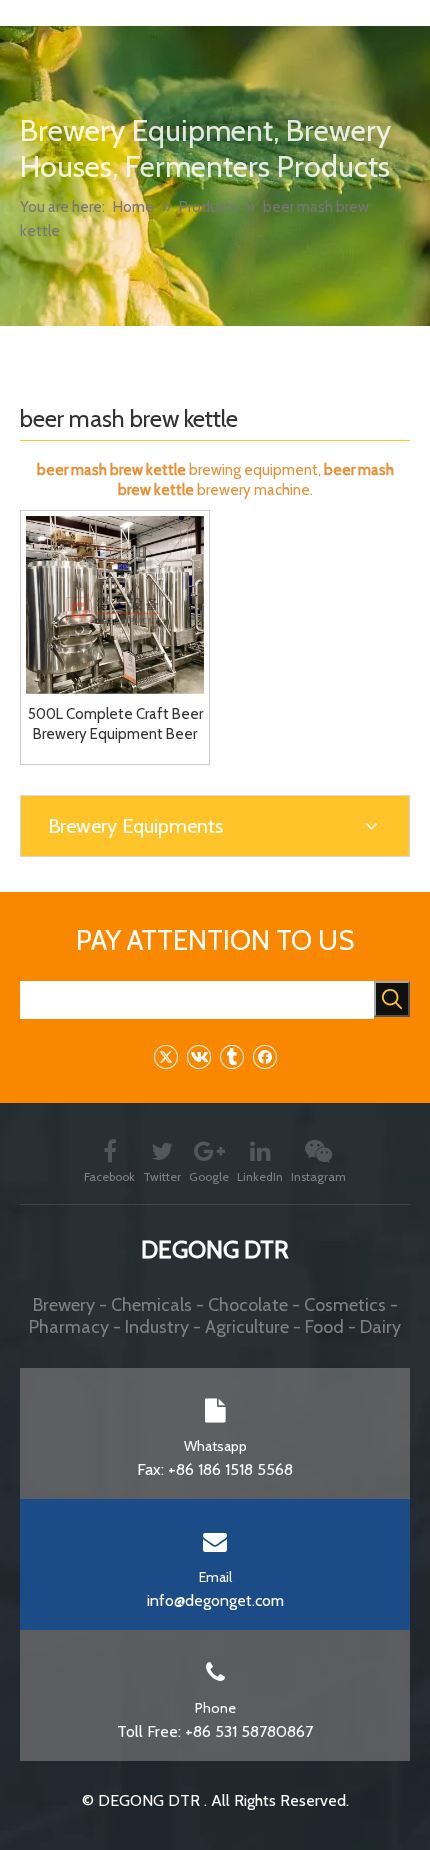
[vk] (198, 1056)
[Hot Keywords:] (392, 999)
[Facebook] (264, 1056)
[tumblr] (231, 1056)
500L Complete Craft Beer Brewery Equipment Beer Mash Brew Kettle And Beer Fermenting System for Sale (115, 724)
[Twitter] (165, 1056)
